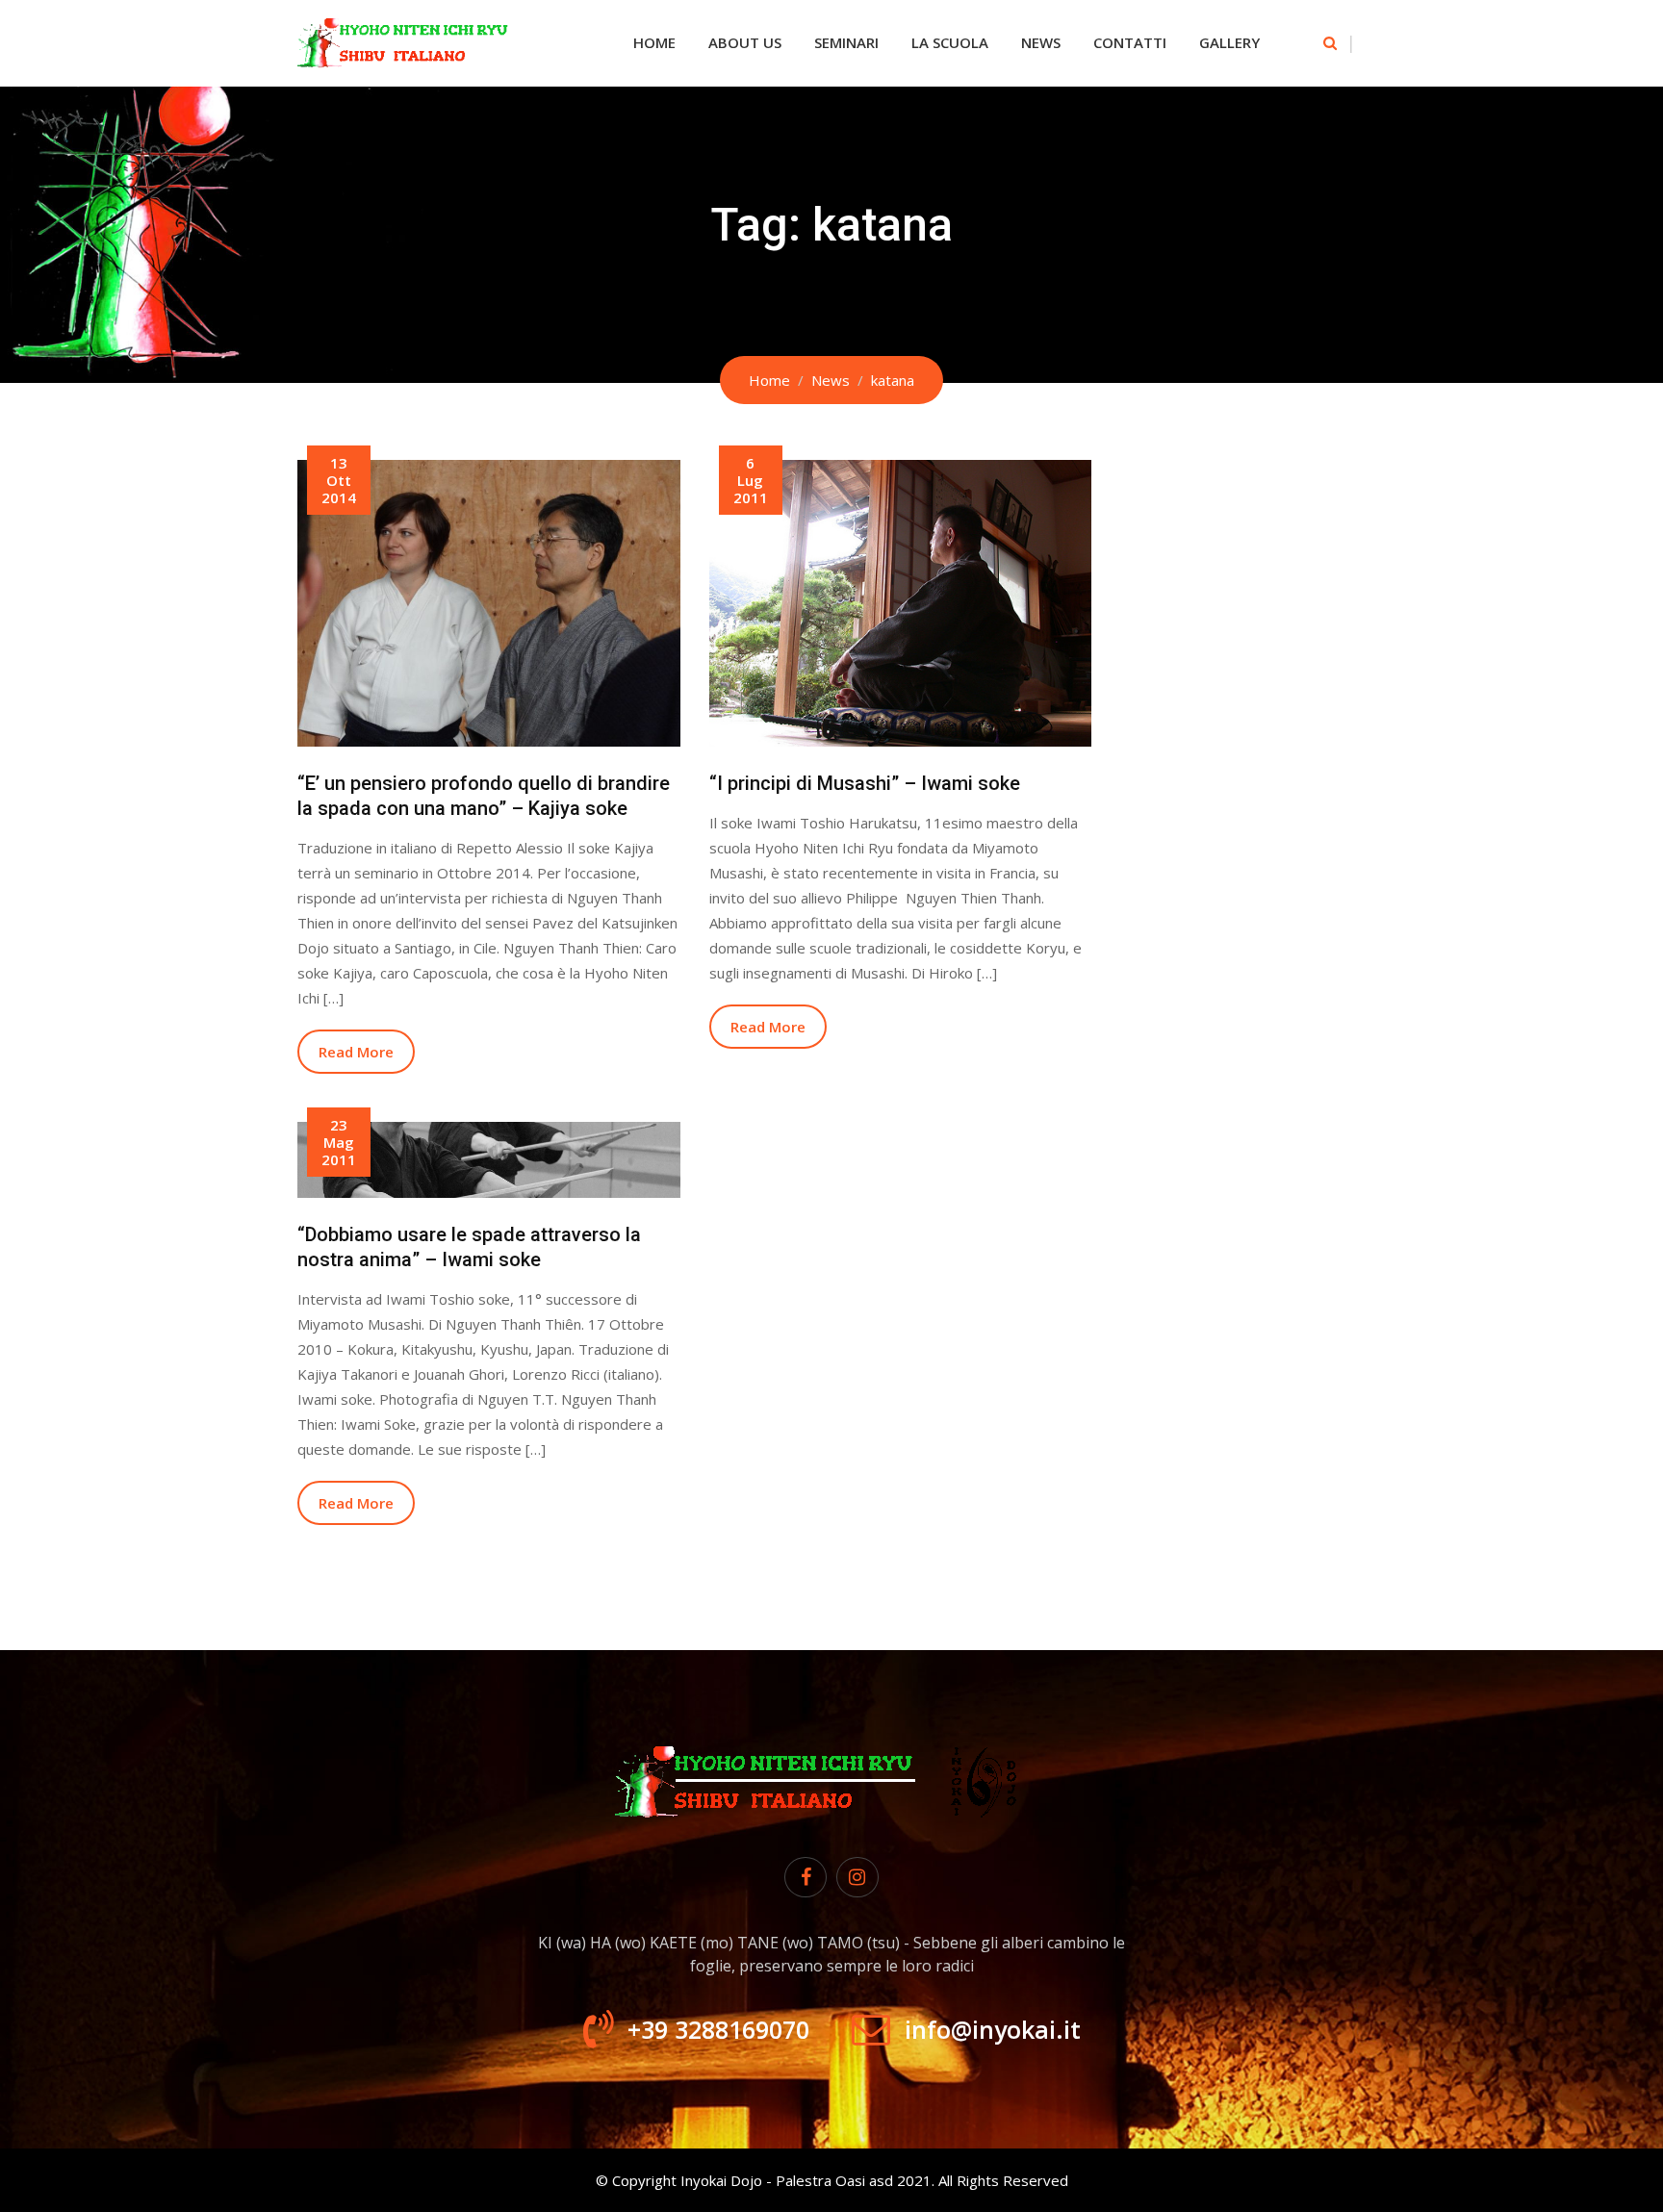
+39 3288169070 (718, 2029)
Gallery (1229, 42)
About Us (745, 42)
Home (654, 42)
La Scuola (950, 42)
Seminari (846, 42)
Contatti (1130, 42)
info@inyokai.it (993, 2029)
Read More (356, 1052)
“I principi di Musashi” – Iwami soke (865, 783)
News (1041, 42)
